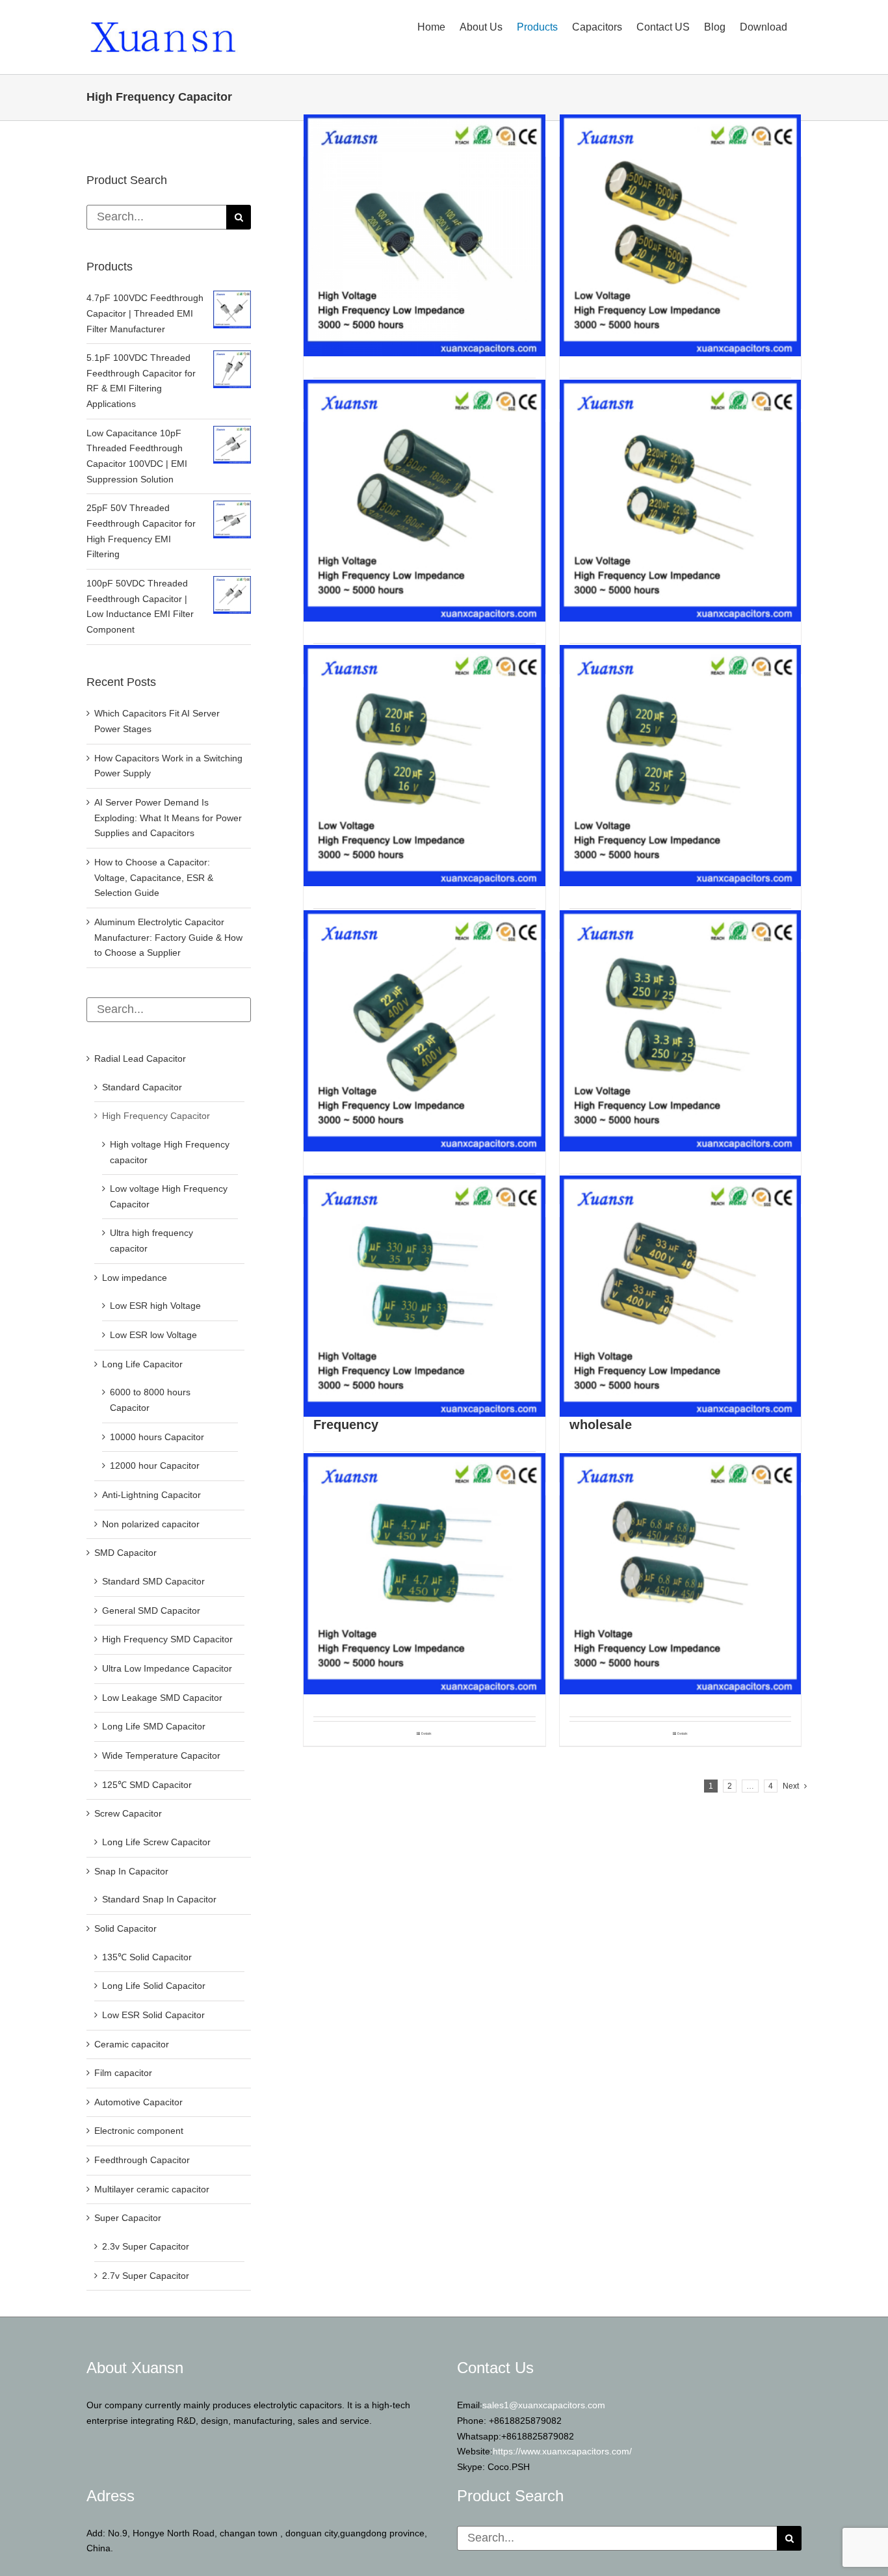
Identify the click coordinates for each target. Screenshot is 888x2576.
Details (426, 1733)
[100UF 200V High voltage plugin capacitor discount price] (424, 235)
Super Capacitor (128, 2218)
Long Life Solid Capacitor (154, 1986)
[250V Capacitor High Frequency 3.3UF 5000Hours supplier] (681, 1031)
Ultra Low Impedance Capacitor (167, 1668)
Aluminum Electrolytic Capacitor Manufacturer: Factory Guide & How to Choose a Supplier (168, 937)
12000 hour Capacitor (155, 1465)
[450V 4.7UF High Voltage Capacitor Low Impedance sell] (424, 1574)
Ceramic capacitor (132, 2044)
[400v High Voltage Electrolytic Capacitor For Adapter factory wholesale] (681, 1296)
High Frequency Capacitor (156, 1116)
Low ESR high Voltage (155, 1306)
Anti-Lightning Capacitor (151, 1495)
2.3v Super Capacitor (146, 2246)
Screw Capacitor (128, 1813)
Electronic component (139, 2131)
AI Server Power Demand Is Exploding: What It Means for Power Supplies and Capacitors (168, 818)
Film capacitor (123, 2073)
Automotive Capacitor (138, 2102)
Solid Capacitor (125, 1928)
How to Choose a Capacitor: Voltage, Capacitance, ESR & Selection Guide (154, 877)
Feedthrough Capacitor (142, 2160)
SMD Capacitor (125, 1553)
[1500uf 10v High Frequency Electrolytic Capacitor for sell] (681, 235)
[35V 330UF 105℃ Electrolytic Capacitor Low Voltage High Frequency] (424, 1296)
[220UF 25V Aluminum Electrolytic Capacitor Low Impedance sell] (681, 766)
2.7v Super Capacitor (146, 2276)
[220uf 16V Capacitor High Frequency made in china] (424, 766)
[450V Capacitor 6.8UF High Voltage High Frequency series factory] (681, 1574)
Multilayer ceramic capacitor (152, 2189)
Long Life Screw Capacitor (156, 1842)
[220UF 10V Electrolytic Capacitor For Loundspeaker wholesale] (681, 501)
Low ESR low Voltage (153, 1335)
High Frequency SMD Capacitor (167, 1639)
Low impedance (135, 1278)
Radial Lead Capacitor (140, 1058)
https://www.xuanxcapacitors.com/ (562, 2451)
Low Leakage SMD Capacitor (162, 1698)
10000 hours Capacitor (157, 1437)
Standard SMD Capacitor (153, 1581)
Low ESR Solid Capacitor (153, 2015)
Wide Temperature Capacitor (161, 1755)
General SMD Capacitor (151, 1610)
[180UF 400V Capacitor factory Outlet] (424, 501)
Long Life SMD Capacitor (154, 1726)
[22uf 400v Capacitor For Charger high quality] (424, 1031)
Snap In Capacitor (131, 1871)
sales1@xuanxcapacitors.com (544, 2405)
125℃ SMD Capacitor (147, 1785)
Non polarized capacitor (151, 1524)
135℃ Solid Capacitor (147, 1957)
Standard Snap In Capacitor (159, 1899)
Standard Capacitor (142, 1087)
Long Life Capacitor (142, 1364)
